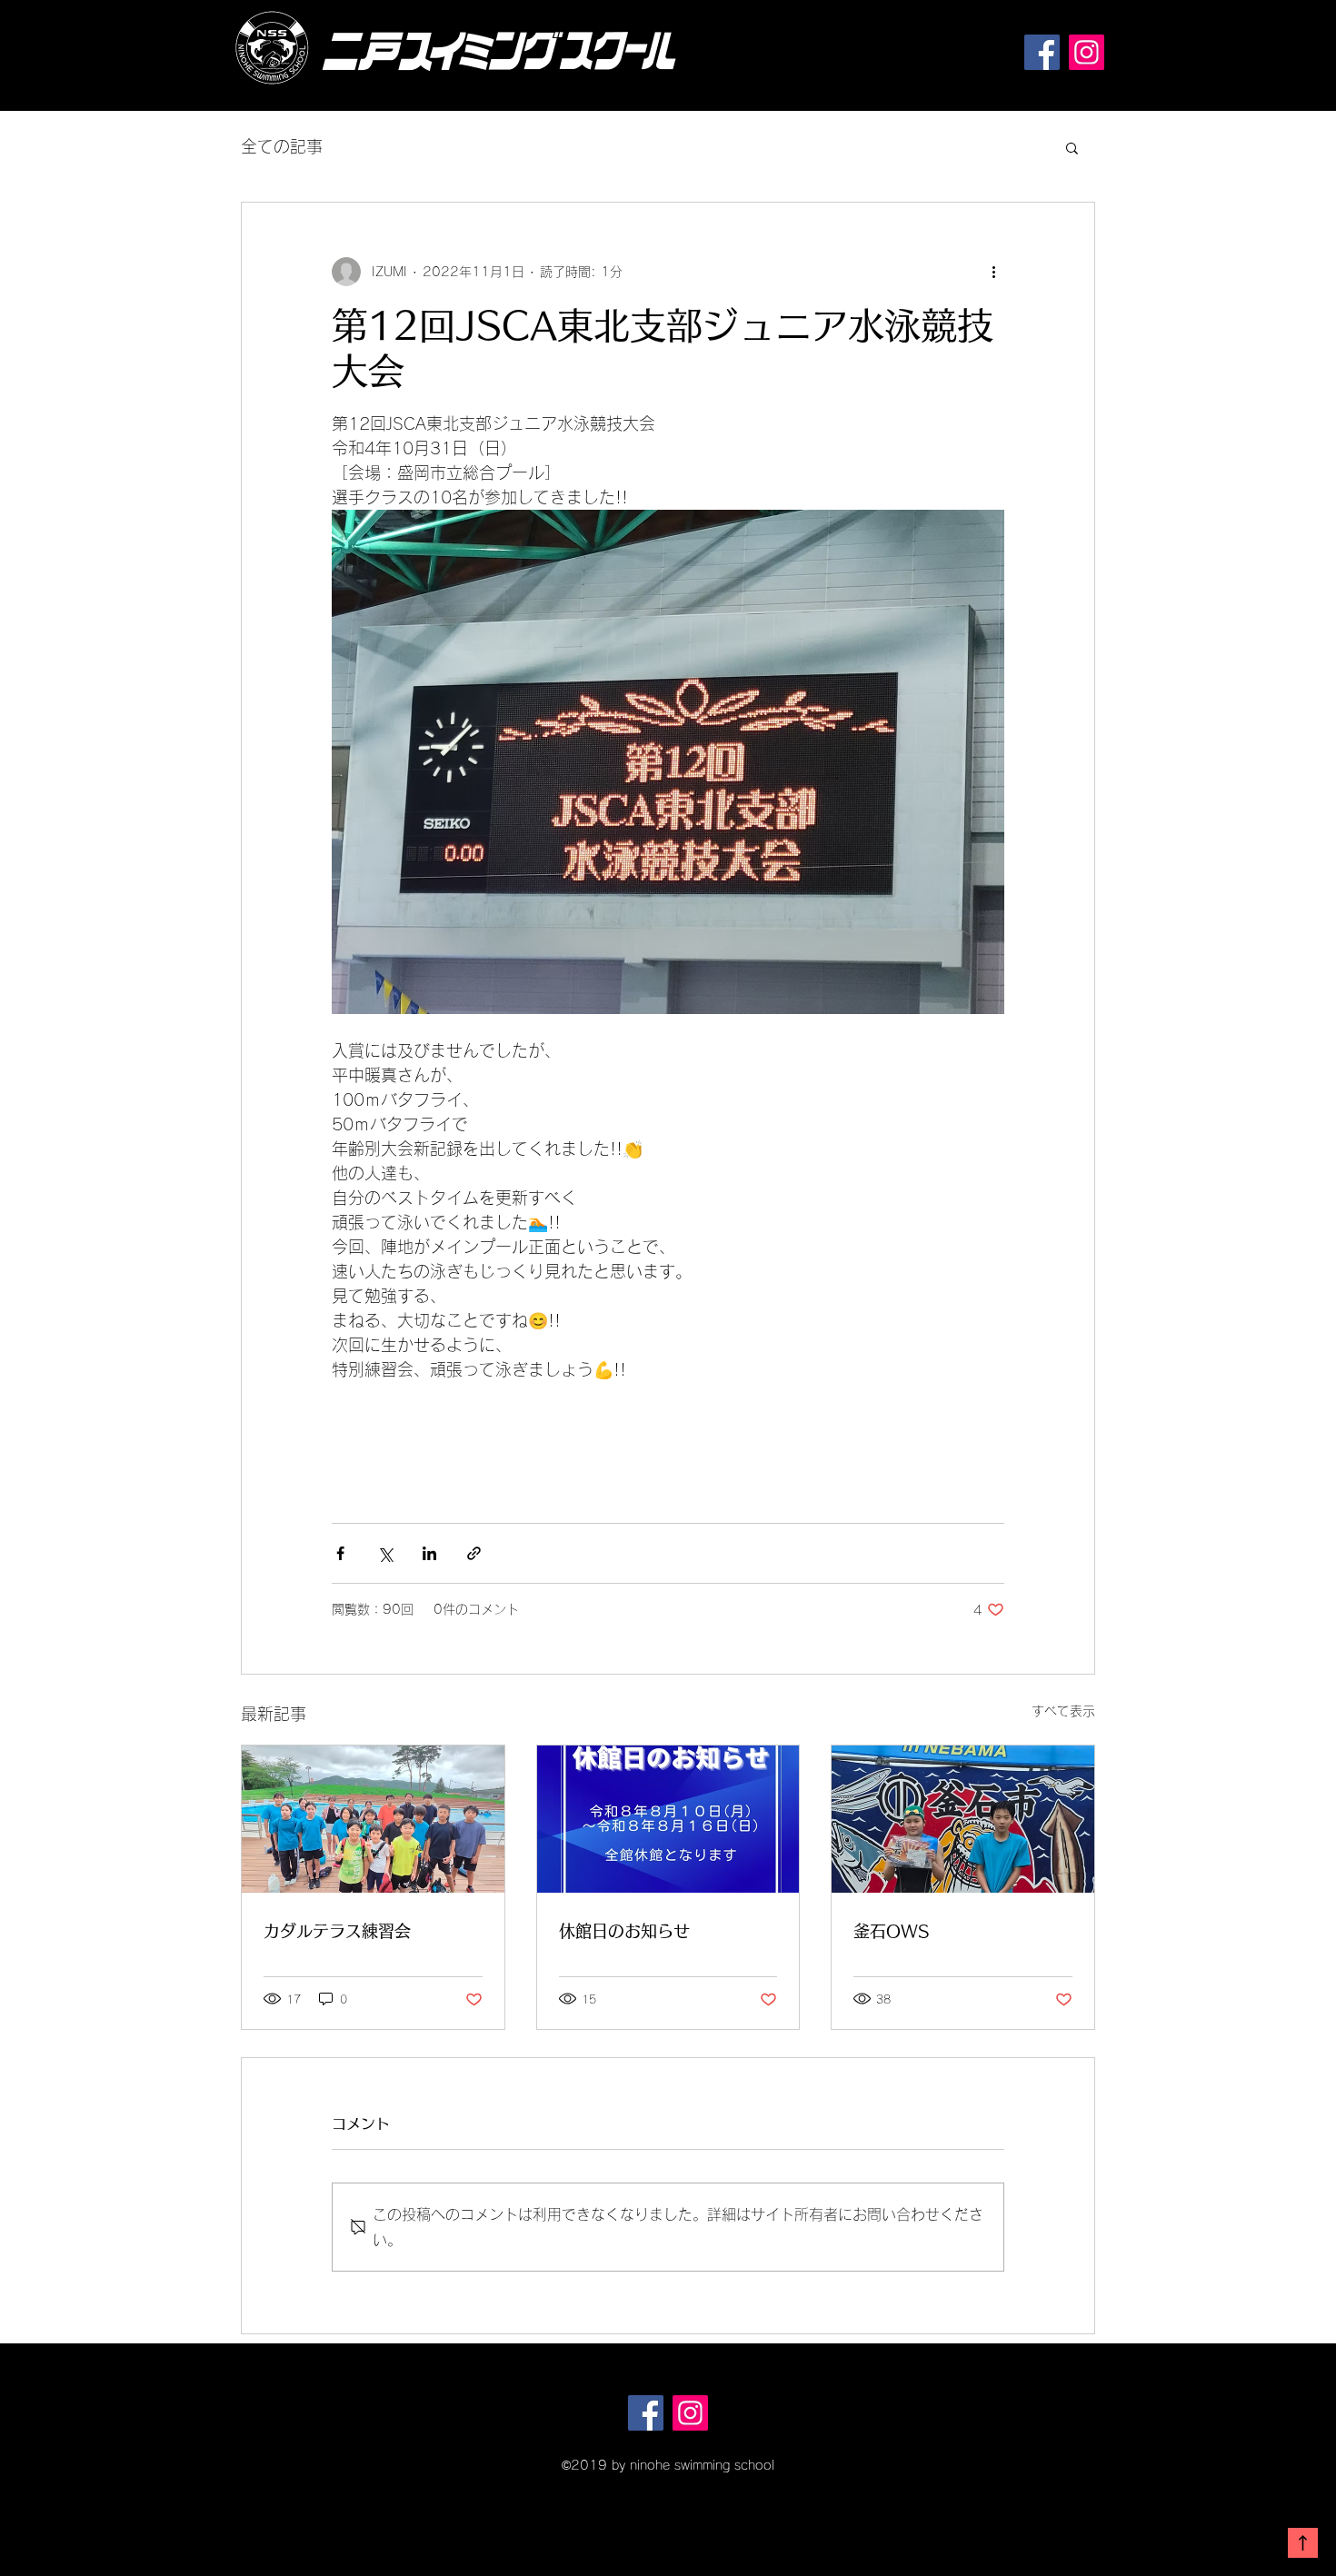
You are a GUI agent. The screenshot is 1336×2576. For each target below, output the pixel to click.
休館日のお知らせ (624, 1931)
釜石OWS (891, 1931)
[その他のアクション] (993, 272)
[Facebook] (1042, 52)
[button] (1072, 147)
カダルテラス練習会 (337, 1931)
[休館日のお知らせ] (668, 1819)
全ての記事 (282, 146)
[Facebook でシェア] (340, 1553)
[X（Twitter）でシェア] (385, 1553)
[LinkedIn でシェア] (429, 1553)
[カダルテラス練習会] (373, 1819)
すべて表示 (1063, 1711)
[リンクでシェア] (474, 1553)
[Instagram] (1087, 52)
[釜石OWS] (963, 1819)
